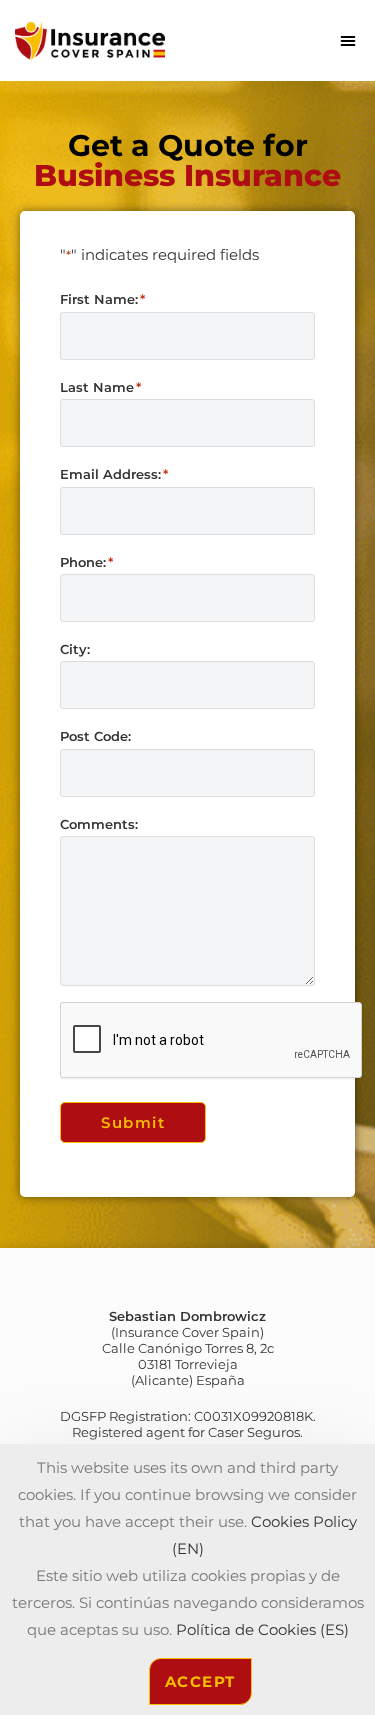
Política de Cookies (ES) (262, 1629)
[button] (348, 40)
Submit (133, 1122)
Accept (200, 1681)
